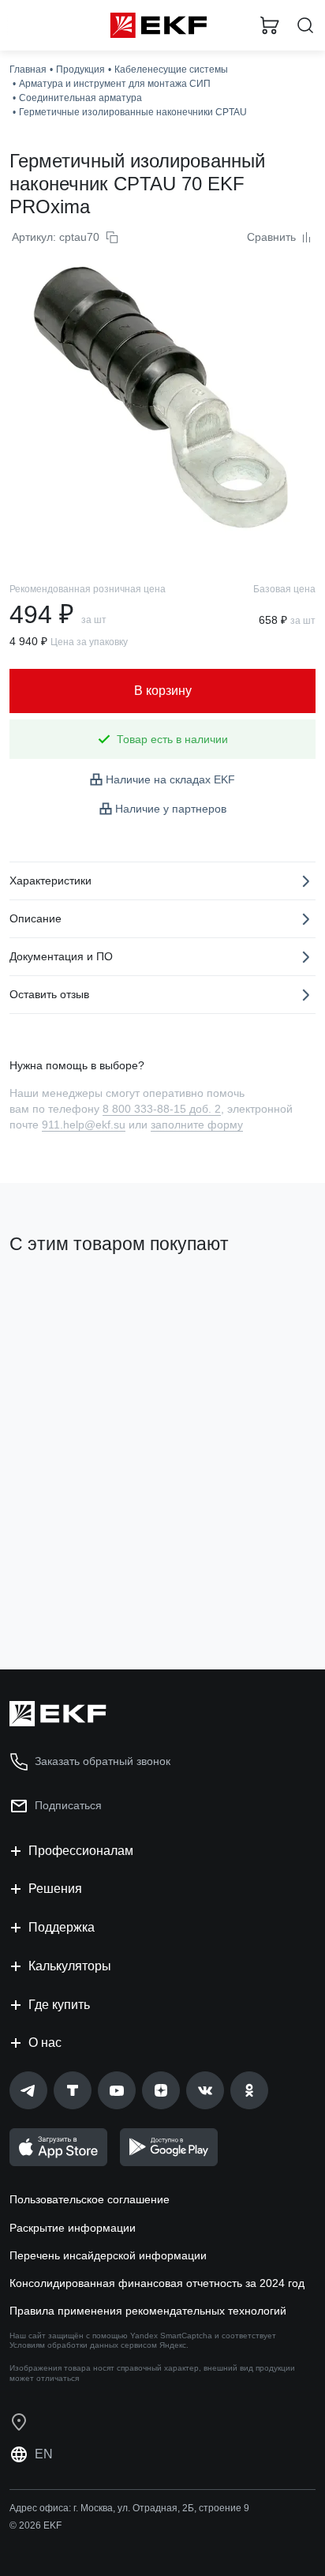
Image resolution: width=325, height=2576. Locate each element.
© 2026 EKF (35, 2525)
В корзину (71, 1594)
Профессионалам (81, 1851)
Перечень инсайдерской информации (108, 2255)
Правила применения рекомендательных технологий (148, 2311)
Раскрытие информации (73, 2228)
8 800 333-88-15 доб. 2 (162, 1109)
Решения (55, 1889)
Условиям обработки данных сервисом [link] (83, 2345)
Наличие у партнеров (171, 809)
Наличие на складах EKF (170, 779)
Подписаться (68, 1805)
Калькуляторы (70, 1966)
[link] (28, 2090)
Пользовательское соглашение (90, 2199)
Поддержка (62, 1927)
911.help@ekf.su (84, 1125)
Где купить (59, 2005)
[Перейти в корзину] (270, 25)
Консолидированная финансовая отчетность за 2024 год (157, 2283)
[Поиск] (305, 26)
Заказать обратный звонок (103, 1761)
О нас (45, 2043)
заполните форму (197, 1125)
